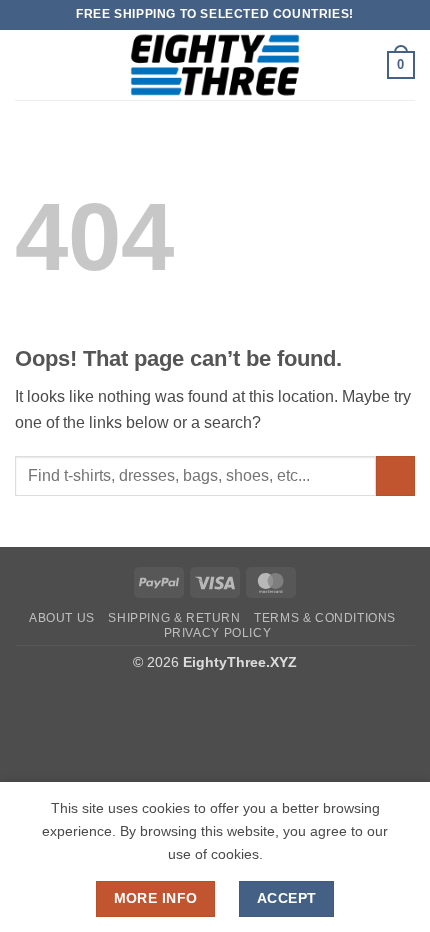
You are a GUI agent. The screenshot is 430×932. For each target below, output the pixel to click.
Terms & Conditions (325, 618)
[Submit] (395, 475)
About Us (62, 618)
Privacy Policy (218, 633)
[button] (27, 64)
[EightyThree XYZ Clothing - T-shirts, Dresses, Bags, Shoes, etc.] (215, 65)
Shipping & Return (174, 618)
